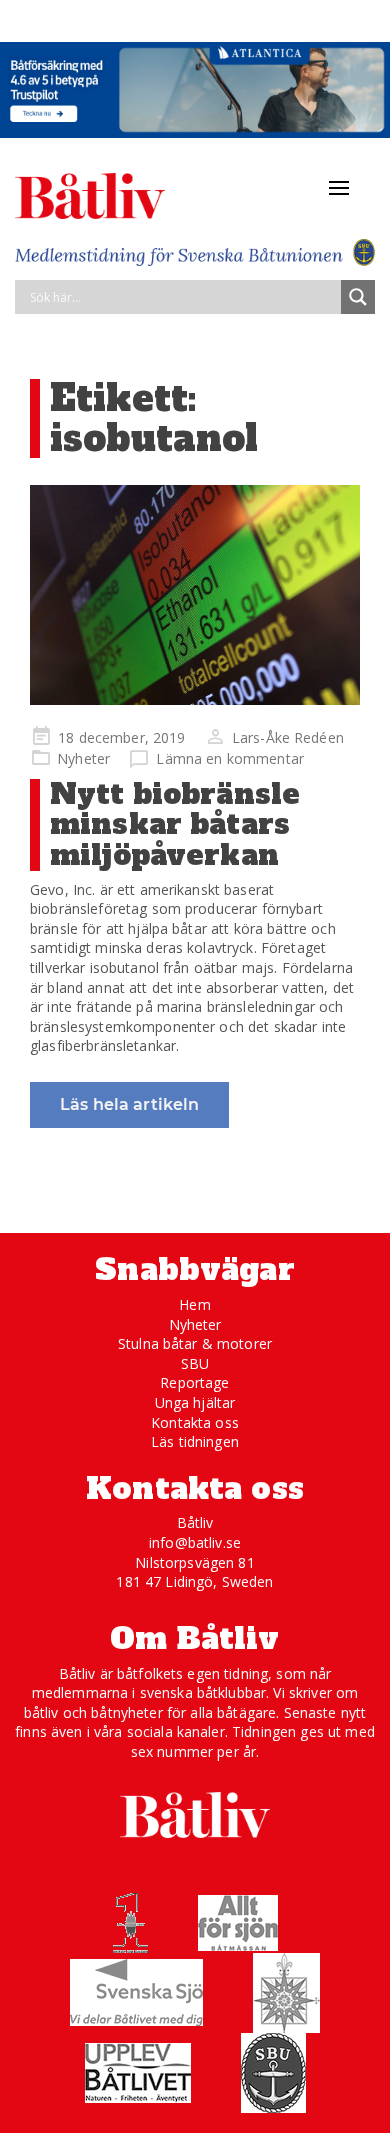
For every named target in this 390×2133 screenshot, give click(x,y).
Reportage (194, 1382)
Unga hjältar (195, 1402)
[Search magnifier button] (358, 297)
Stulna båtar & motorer (195, 1343)
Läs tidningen (195, 1441)
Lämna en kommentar (230, 758)
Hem (194, 1304)
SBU (195, 1363)
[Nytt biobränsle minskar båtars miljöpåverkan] (195, 595)
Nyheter (83, 758)
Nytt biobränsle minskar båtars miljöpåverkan (175, 825)
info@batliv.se (195, 1542)
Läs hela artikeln (129, 1104)
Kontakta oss (195, 1422)
